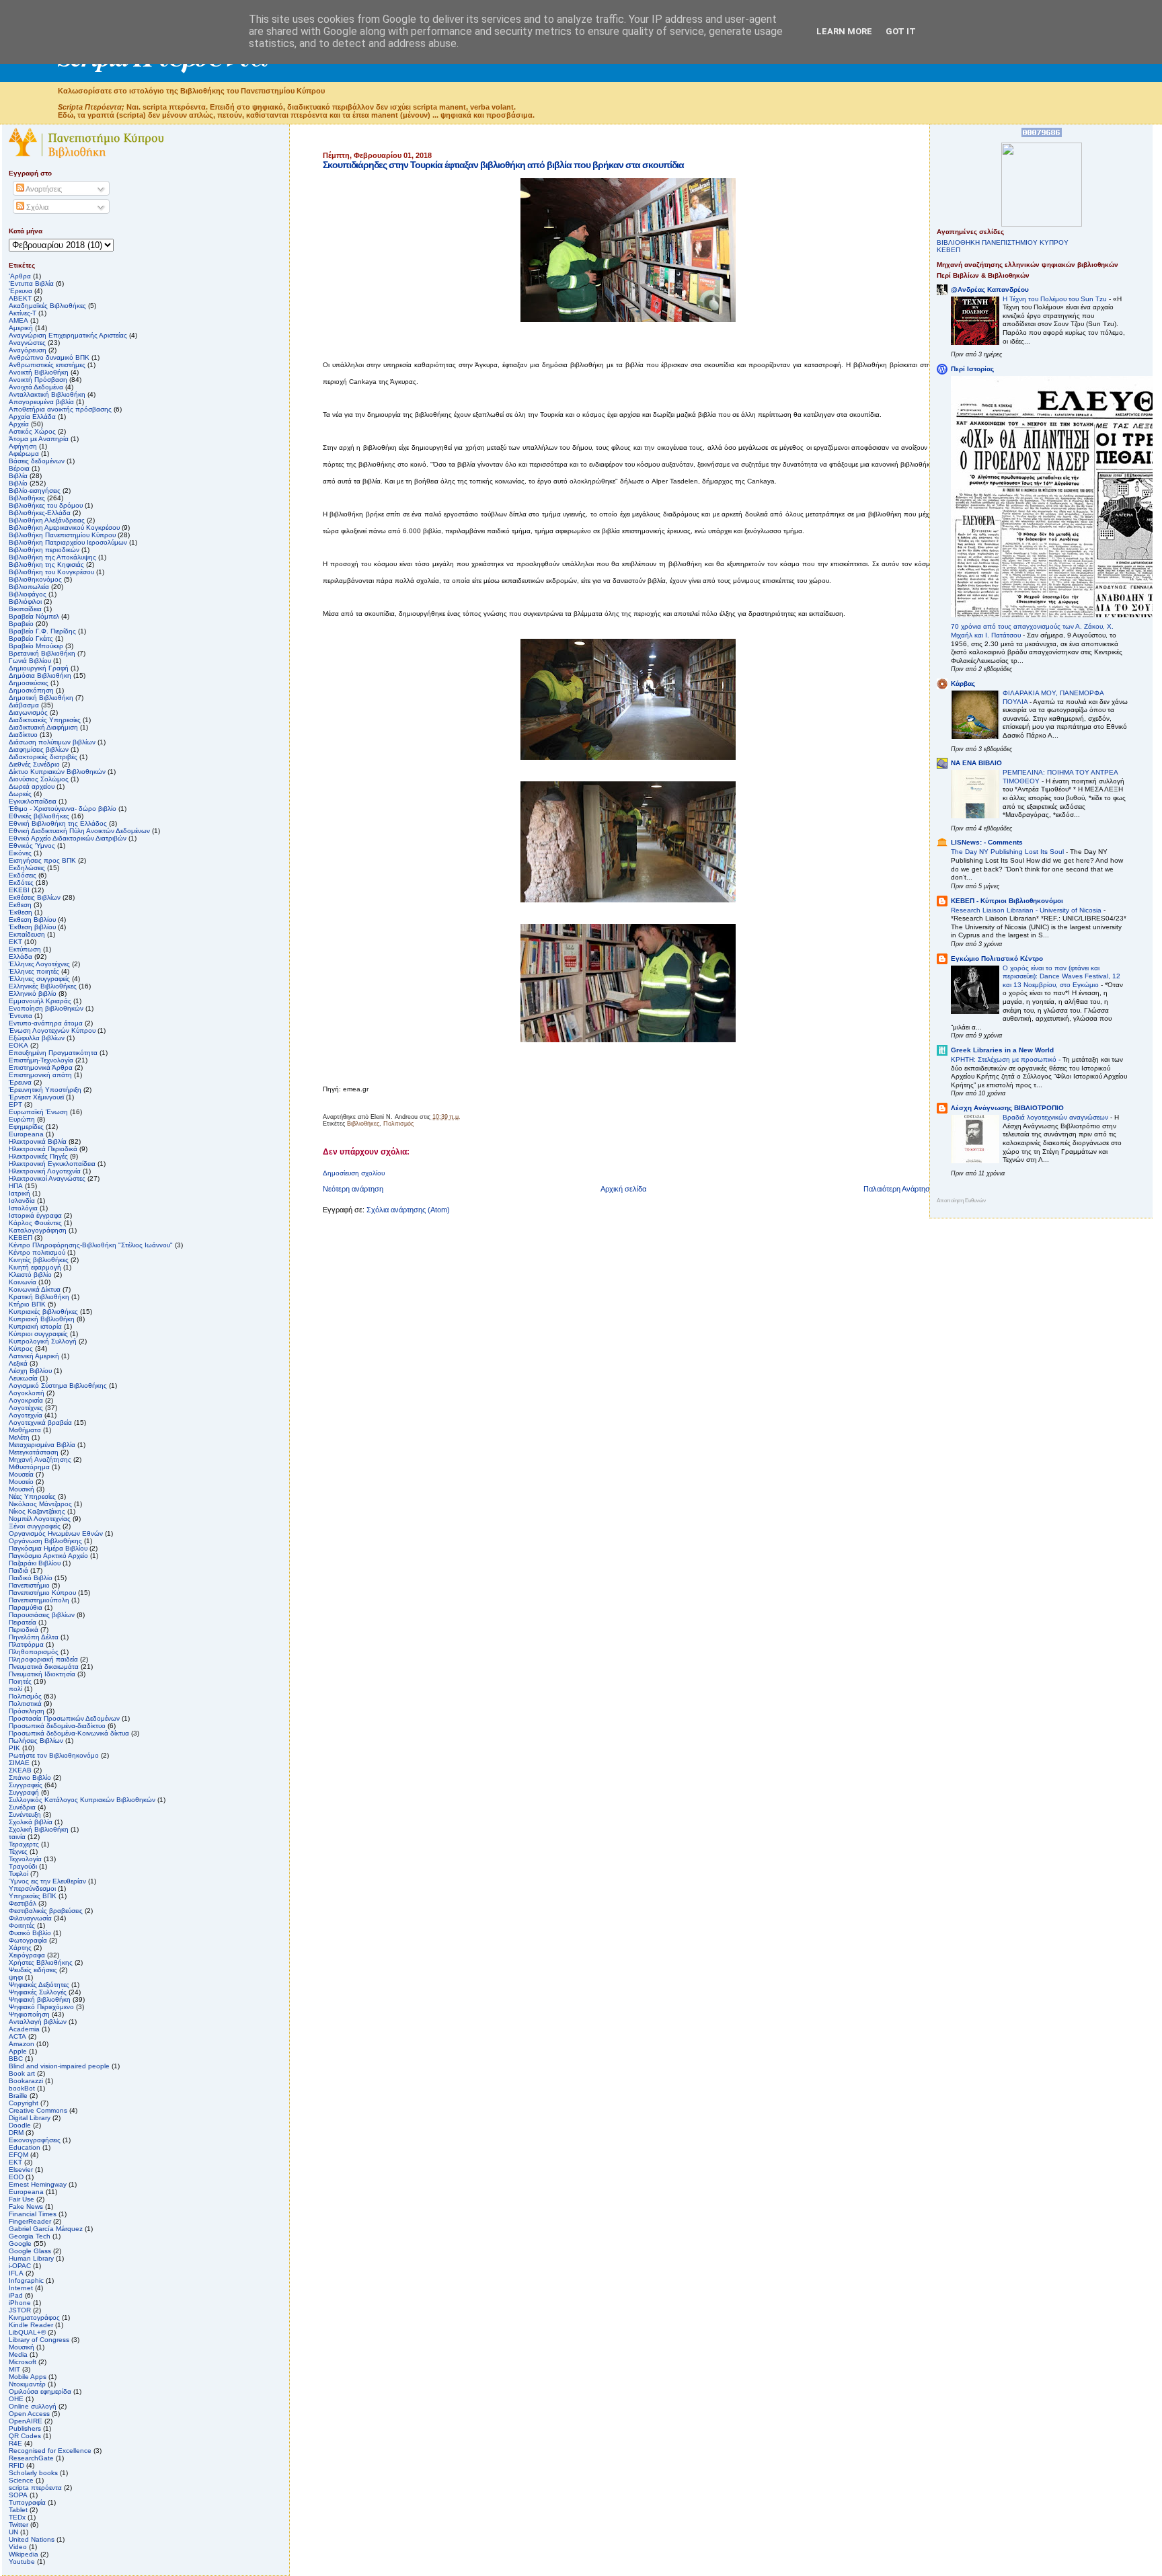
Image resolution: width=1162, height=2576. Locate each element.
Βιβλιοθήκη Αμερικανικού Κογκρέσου (64, 528)
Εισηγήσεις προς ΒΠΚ (42, 860)
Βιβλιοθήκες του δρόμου (46, 505)
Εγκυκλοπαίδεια (33, 801)
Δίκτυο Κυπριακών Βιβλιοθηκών (57, 772)
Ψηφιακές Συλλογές (38, 1992)
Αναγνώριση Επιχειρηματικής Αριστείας (68, 335)
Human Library (31, 2258)
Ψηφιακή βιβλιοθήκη (40, 1999)
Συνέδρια (22, 1807)
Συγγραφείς (26, 1785)
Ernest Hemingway (38, 2184)
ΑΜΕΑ (18, 320)
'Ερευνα (21, 291)
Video (18, 2547)
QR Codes (25, 2436)
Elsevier (21, 2170)
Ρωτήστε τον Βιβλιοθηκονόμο (54, 1755)
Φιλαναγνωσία (30, 1918)
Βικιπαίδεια (25, 609)
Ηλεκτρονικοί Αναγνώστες (47, 1178)
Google (20, 2243)
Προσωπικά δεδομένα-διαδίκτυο (57, 1726)
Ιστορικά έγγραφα (35, 1215)
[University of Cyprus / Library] (1042, 224)
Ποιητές (20, 1681)
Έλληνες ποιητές (34, 971)
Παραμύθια (26, 1607)
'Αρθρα (20, 276)
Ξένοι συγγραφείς (35, 1526)
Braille (18, 2096)
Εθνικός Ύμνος (32, 846)
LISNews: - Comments (987, 842)
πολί (15, 1689)
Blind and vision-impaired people (59, 2066)
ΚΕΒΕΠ (21, 1238)
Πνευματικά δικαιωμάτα (44, 1667)
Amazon (22, 2044)
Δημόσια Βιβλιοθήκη (40, 675)
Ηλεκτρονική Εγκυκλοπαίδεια (52, 1164)
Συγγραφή (24, 1792)
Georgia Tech (30, 2236)
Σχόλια (36, 207)
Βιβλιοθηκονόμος (35, 579)
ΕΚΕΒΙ (19, 890)
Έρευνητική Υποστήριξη (45, 1090)
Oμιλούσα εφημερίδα (40, 2391)
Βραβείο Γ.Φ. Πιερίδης (42, 631)
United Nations (32, 2539)
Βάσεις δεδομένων (37, 461)
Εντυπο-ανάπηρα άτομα (46, 1023)
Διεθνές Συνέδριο (34, 764)
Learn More (844, 31)
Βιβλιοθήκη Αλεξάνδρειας (47, 520)
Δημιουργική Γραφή (39, 668)
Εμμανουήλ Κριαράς (40, 1001)
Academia (24, 2029)
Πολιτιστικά (25, 1704)
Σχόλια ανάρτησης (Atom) (408, 1210)
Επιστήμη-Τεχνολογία (41, 1060)
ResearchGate (31, 2458)
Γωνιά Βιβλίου (30, 661)
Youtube (22, 2562)
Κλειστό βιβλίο (30, 1275)
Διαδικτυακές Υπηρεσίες (45, 720)
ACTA (17, 2036)
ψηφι (16, 1977)
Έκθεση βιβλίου (32, 927)
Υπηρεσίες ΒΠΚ (33, 1896)
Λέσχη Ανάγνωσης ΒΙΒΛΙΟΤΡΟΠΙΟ (1007, 1108)
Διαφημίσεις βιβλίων (39, 749)
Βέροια (19, 468)
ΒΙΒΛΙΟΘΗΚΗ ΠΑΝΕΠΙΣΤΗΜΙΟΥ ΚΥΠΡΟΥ (1003, 242)
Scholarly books (33, 2473)
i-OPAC (20, 2266)
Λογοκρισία (26, 1400)
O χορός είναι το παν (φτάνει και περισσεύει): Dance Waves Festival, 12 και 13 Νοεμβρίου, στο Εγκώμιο (1061, 976)
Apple (18, 2051)
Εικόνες (20, 853)
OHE (16, 2399)
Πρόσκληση (27, 1711)
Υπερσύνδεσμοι (32, 1888)
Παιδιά (18, 1570)
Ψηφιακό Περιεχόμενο (41, 2007)
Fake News (26, 2207)
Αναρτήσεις (43, 189)
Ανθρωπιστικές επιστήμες (47, 365)
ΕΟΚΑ (18, 1045)
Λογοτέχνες (26, 1408)
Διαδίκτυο (23, 735)
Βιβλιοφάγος (28, 594)
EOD (16, 2177)
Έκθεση (21, 912)
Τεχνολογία (25, 1859)
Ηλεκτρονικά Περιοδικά (43, 1149)
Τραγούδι (23, 1866)
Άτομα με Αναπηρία (39, 439)
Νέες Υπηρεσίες (32, 1496)
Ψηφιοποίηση (29, 2014)
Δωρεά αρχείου (32, 786)
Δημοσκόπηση (31, 690)
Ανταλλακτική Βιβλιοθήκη (47, 394)
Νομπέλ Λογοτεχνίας (40, 1519)
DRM (16, 2133)
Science (21, 2480)
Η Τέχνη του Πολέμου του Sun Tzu (1056, 299)
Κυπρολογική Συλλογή (43, 1341)
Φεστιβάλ (23, 1903)
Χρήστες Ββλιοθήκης (41, 1962)
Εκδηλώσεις (27, 868)
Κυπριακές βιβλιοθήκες (43, 1312)
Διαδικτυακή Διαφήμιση (43, 727)
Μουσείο (21, 1482)
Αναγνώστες (27, 343)
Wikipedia (24, 2554)
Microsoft (23, 2362)
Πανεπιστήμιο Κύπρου (42, 1593)
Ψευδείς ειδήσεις (33, 1970)
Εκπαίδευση (27, 934)
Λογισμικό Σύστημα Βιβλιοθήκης (58, 1385)
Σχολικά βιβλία (31, 1822)
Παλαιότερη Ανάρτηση (899, 1189)
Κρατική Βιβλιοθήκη (39, 1297)
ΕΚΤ (15, 942)
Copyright (24, 2103)
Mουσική (22, 2347)
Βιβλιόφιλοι (25, 601)
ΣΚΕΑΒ (20, 1770)
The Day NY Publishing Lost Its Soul (1008, 852)
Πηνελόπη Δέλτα (34, 1637)
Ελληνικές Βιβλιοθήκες (43, 986)
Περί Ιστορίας (972, 369)
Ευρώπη (22, 1119)
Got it (901, 31)
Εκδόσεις (23, 875)
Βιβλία (18, 476)
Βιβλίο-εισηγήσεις (35, 491)
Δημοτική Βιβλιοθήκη (41, 698)
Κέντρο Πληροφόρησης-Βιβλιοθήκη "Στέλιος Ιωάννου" (91, 1245)
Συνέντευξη (25, 1814)
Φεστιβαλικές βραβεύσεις (46, 1911)
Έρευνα (20, 1082)
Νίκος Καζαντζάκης (37, 1511)
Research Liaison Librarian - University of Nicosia (1027, 910)
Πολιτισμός (398, 1124)
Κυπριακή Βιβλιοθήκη (42, 1319)
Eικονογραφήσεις (35, 2140)
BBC (16, 2059)
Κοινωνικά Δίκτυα (35, 1289)
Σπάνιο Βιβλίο (30, 1778)
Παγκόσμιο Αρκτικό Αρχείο (48, 1556)
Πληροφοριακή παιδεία (43, 1659)
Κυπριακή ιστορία (35, 1326)
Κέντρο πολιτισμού (37, 1252)
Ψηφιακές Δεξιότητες (39, 1985)
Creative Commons (38, 2110)
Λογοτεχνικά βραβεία (40, 1422)
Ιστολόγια (23, 1208)
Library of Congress (39, 2340)
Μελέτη (19, 1437)
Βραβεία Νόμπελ (34, 616)
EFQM (18, 2155)
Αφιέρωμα (24, 454)
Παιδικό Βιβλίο (31, 1578)
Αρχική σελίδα (623, 1189)
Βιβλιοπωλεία (29, 587)
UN (13, 2532)
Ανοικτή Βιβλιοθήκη (39, 372)
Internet (21, 2288)
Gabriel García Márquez (46, 2229)
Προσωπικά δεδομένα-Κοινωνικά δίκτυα (69, 1733)
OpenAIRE (26, 2421)
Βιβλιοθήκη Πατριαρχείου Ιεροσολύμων (68, 542)
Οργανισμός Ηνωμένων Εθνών (56, 1533)
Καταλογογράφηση (38, 1230)
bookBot (22, 2088)
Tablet (18, 2510)
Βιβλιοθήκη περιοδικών (44, 550)
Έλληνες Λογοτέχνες (39, 964)
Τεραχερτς (24, 1844)
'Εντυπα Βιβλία (31, 283)
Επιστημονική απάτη (40, 1075)
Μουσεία (21, 1474)
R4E (15, 2443)
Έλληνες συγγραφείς (39, 979)
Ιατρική (20, 1193)
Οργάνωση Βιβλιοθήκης (45, 1541)
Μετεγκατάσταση (34, 1452)
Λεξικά (18, 1363)
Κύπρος (21, 1349)
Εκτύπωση (25, 949)
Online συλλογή (33, 2406)
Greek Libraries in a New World (1002, 1050)
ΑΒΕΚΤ (20, 298)
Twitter (18, 2525)
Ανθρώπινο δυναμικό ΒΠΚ (49, 357)
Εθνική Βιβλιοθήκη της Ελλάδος (58, 823)
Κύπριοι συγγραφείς (38, 1334)
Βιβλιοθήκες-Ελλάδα (40, 513)
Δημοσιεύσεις (29, 683)
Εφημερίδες (26, 1127)
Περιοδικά (24, 1630)
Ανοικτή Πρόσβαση (38, 380)
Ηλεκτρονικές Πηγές (38, 1156)
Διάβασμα (24, 705)
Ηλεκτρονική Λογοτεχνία (45, 1171)
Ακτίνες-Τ (23, 313)
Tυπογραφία (27, 2502)
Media (18, 2354)
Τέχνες (18, 1851)
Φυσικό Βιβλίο (30, 1933)
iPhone (20, 2303)
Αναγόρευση (28, 350)
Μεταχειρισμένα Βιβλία (42, 1445)
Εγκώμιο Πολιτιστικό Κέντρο (997, 959)
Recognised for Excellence (50, 2451)
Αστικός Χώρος (32, 431)
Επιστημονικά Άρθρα (41, 1067)
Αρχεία (19, 424)
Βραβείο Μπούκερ (36, 646)
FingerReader (30, 2221)
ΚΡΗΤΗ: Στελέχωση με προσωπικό (1005, 1059)
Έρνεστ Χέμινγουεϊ (36, 1097)
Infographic (26, 2280)
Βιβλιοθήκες (363, 1124)
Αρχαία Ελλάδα (32, 417)
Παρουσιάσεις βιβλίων (42, 1615)
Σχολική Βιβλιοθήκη (39, 1829)
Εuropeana (26, 1134)
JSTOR (20, 2310)
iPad (16, 2295)
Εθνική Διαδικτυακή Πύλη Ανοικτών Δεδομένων (79, 831)
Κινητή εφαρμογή (35, 1267)
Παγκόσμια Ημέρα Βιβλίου (48, 1548)
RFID (16, 2465)
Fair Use (22, 2199)
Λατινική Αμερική (34, 1356)
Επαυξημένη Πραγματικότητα (53, 1053)
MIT (14, 2369)
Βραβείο (21, 624)
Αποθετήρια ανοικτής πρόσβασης (60, 409)
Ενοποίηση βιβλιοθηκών (46, 1008)
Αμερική (21, 328)
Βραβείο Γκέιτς (31, 638)
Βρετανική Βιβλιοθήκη (42, 653)
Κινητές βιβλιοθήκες (39, 1260)
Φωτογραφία (28, 1940)
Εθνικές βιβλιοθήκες (39, 816)
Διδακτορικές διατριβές (43, 757)
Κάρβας (963, 684)
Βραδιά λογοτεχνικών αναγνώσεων (1056, 1117)
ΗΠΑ (16, 1186)
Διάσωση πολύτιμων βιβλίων (52, 742)
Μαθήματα (25, 1430)
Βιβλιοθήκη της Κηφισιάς (46, 564)
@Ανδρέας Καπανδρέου (990, 289)
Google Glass (30, 2251)
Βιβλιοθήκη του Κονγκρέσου (51, 572)
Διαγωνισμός (28, 712)
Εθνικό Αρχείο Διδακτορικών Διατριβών (68, 838)
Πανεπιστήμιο (29, 1585)
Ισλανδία (22, 1201)
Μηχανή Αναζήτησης (40, 1459)
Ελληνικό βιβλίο (33, 993)
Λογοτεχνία (26, 1415)
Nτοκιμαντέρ (27, 2384)
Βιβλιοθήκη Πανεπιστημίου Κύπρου (62, 535)
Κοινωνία (23, 1282)
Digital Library (30, 2118)
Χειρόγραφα (27, 1955)
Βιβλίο (18, 483)
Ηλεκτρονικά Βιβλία (38, 1141)
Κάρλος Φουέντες (35, 1223)
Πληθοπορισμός (34, 1652)
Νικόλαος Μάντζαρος (40, 1504)
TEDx (17, 2517)
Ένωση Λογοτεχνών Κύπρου (52, 1030)
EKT (15, 2162)
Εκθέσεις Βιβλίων (35, 897)
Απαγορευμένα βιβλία (41, 402)
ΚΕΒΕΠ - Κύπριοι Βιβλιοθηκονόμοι (1007, 901)
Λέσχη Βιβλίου (30, 1371)
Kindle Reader (31, 2325)
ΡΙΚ (14, 1748)
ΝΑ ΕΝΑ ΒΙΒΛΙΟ (976, 763)
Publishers (25, 2428)
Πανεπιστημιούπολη (39, 1600)
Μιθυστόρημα (29, 1467)
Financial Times (33, 2214)
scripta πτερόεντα (35, 2488)
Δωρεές (20, 794)
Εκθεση (20, 905)
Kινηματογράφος (34, 2317)
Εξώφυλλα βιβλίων (37, 1038)
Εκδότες (21, 883)
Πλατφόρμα (26, 1644)
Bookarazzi (26, 2081)
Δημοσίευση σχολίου (354, 1173)
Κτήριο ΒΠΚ (27, 1304)
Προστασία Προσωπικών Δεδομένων (64, 1718)
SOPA (18, 2495)
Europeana (26, 2192)
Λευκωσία (23, 1378)
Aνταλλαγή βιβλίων (38, 2022)
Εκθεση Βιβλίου (32, 920)
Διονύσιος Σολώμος (39, 779)
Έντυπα (21, 1016)
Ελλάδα (21, 957)
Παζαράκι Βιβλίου (35, 1563)
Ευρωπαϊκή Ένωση (38, 1112)
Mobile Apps (28, 2377)
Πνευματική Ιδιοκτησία (42, 1674)
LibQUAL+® (27, 2332)
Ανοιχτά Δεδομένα (36, 387)
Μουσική (22, 1489)
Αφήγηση (23, 446)
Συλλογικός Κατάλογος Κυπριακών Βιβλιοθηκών (82, 1800)
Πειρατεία (23, 1622)
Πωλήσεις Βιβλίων (36, 1741)
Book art (22, 2073)
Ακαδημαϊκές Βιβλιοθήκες (47, 306)
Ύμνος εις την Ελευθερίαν (47, 1881)
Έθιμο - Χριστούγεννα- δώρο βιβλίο (63, 809)
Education (25, 2147)
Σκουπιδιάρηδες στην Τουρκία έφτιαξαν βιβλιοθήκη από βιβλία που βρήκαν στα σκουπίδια (503, 165)
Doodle (20, 2125)
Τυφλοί (18, 1874)
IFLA (16, 2273)
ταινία (17, 1837)
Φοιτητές (22, 1925)
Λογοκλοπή (27, 1393)
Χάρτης (20, 1948)
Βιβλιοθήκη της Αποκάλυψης (52, 557)
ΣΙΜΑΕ (19, 1763)
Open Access (29, 2414)
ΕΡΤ (15, 1104)
